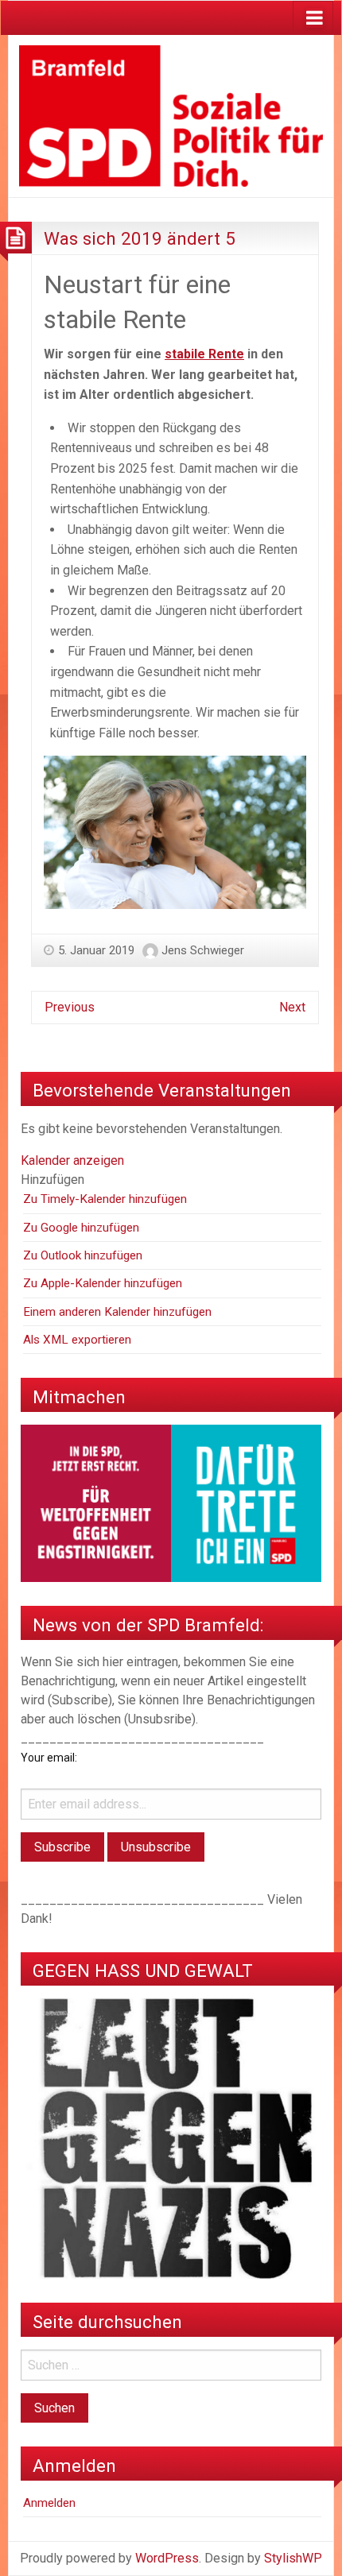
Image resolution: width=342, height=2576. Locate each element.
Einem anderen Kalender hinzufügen (117, 1312)
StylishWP (293, 2558)
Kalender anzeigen (72, 1160)
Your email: (49, 1758)
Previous (70, 1007)
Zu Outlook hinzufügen (83, 1255)
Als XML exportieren (77, 1340)
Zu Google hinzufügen (81, 1228)
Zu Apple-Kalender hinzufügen (103, 1283)
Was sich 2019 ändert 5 (140, 238)
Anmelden (49, 2503)
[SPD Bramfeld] (171, 115)
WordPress (167, 2558)
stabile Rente (204, 354)
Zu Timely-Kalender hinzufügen (105, 1199)
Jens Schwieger (203, 950)
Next (292, 1007)
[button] (52, 1180)
